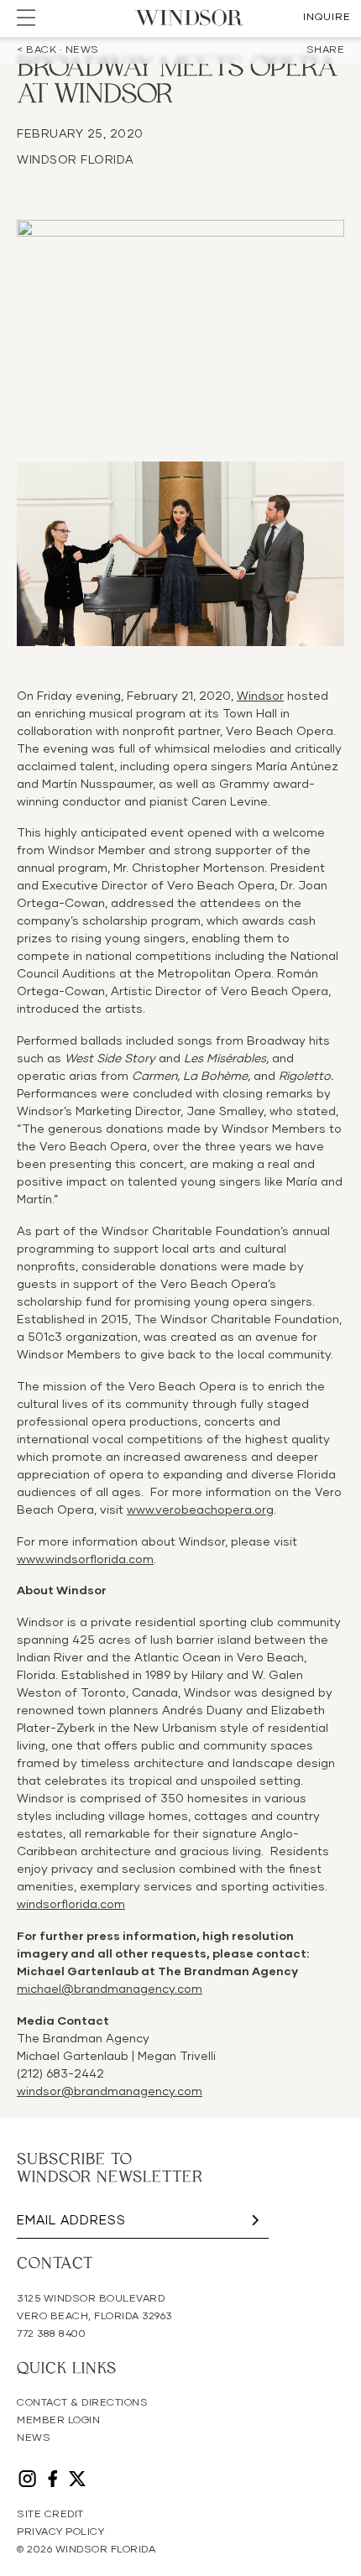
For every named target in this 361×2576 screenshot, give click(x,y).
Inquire (327, 18)
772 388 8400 (51, 2334)
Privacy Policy (60, 2532)
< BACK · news (58, 50)
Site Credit (50, 2515)
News (34, 2438)
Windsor (260, 696)
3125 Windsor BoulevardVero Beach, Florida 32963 (94, 2308)
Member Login (58, 2421)
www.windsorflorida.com (85, 1560)
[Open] (26, 18)
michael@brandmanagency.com (110, 1989)
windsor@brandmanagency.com (110, 2092)
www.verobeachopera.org (200, 1510)
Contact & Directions (82, 2403)
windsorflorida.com (71, 1905)
